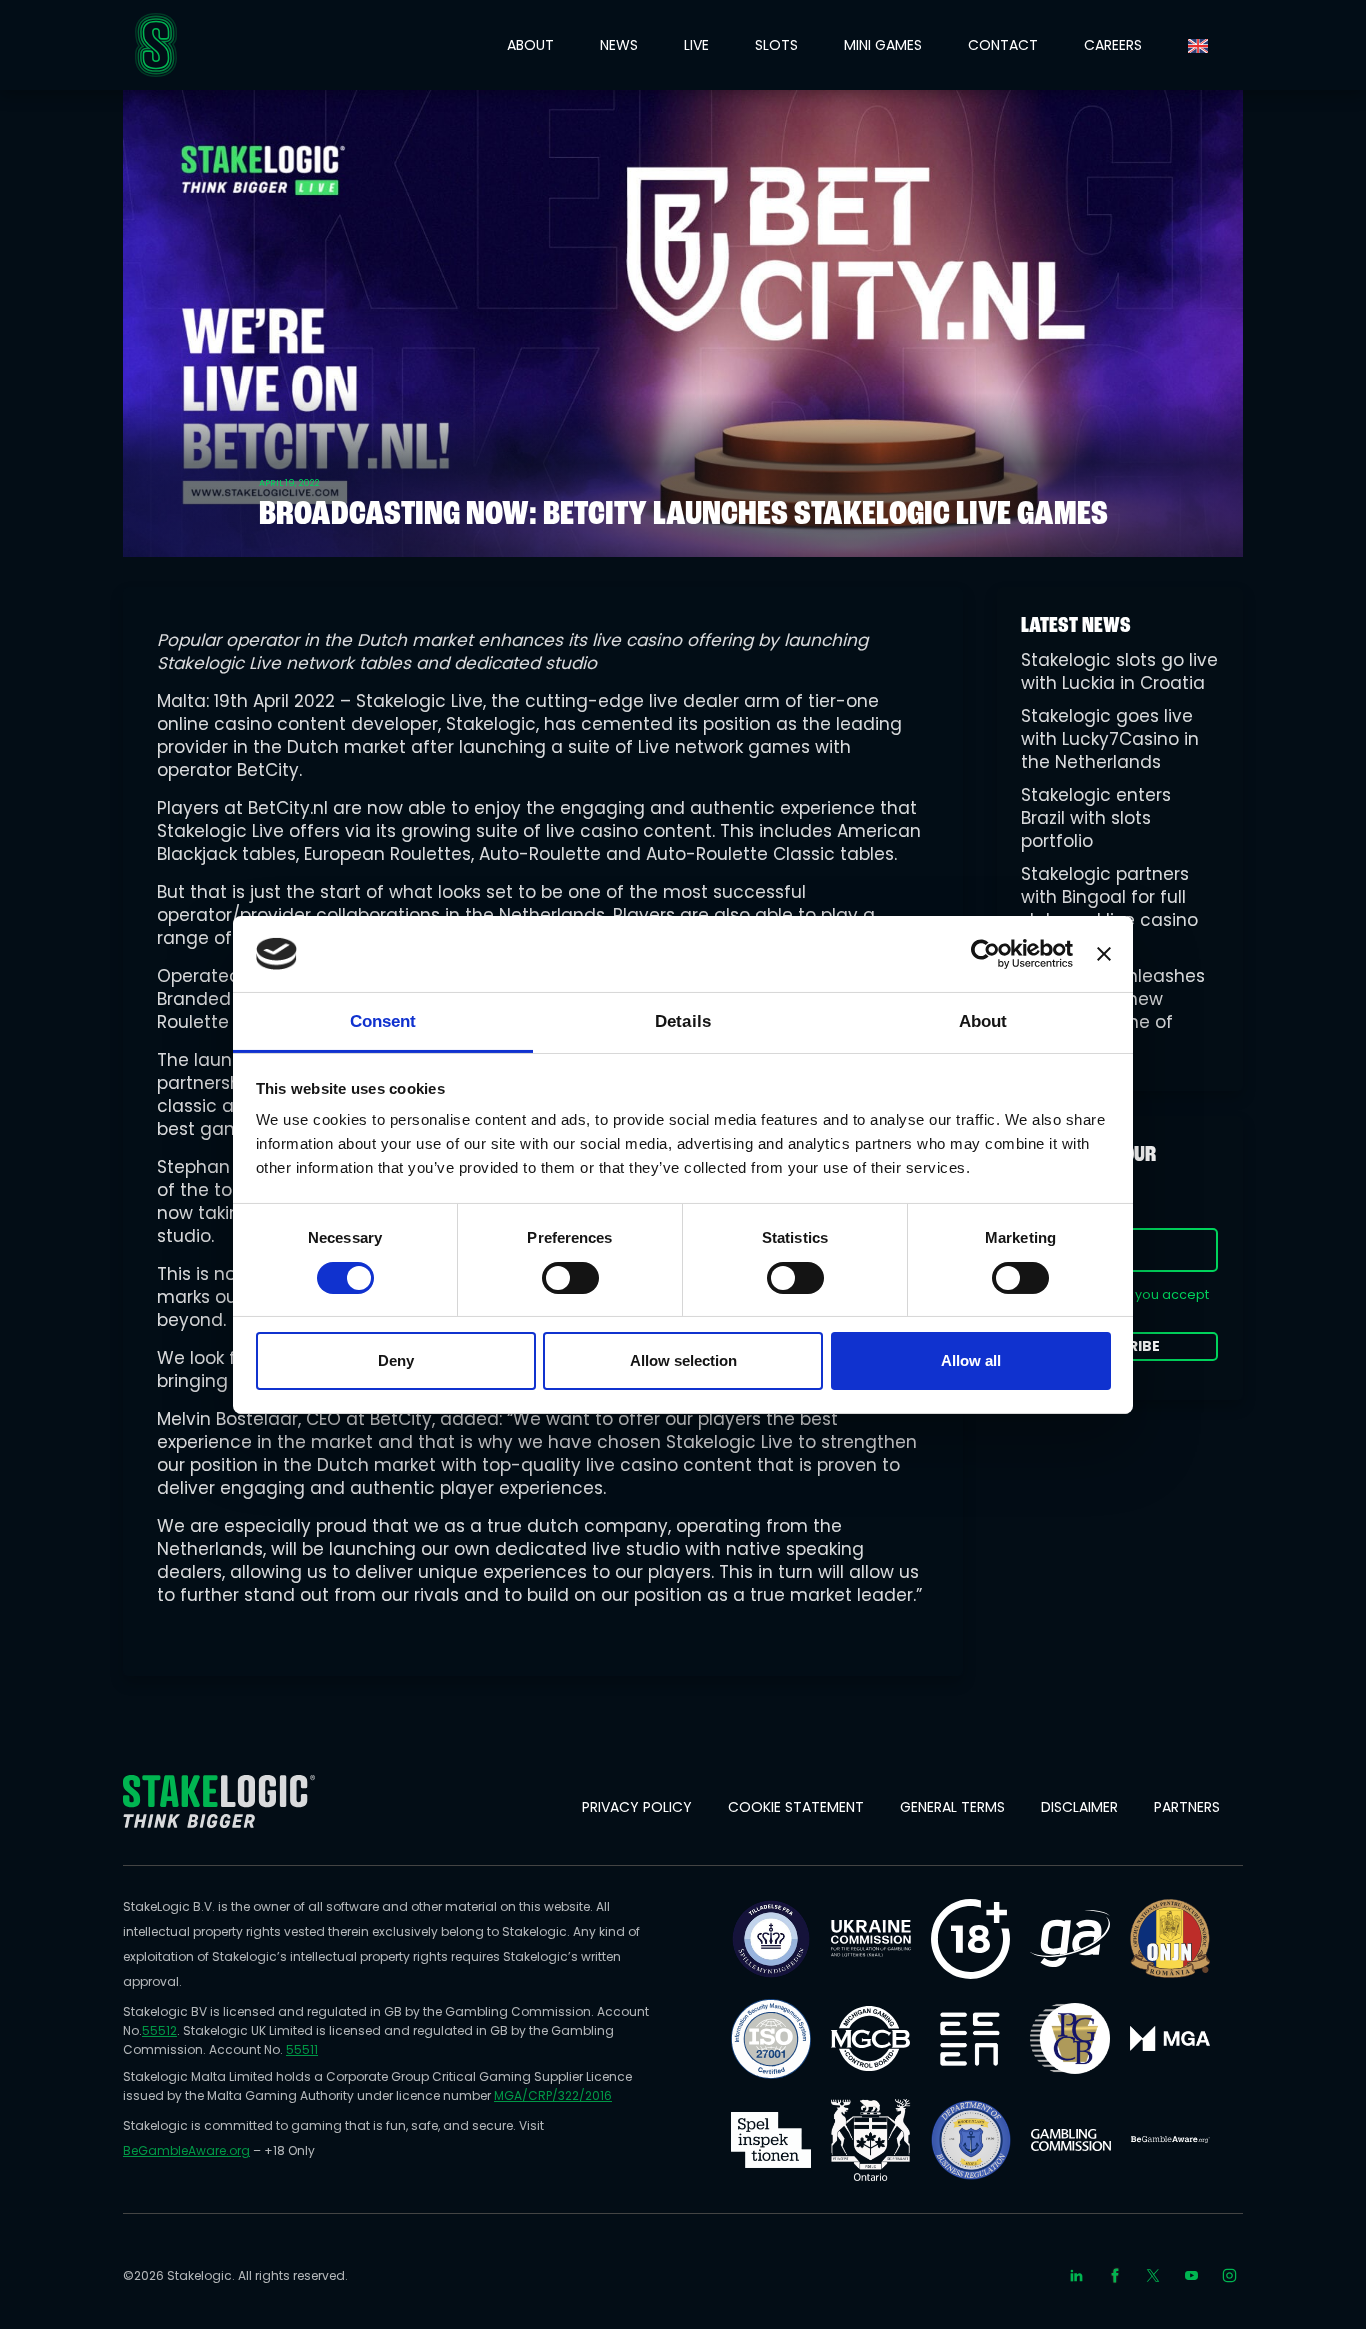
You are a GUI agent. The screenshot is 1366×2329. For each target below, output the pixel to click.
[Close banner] (1104, 954)
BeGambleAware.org (186, 2150)
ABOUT (530, 45)
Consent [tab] (383, 1021)
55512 (159, 2030)
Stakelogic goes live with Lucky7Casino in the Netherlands (1110, 739)
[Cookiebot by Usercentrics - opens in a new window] (985, 954)
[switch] (570, 1278)
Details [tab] (683, 1021)
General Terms (952, 1807)
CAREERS (1113, 45)
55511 (302, 2049)
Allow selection (683, 1360)
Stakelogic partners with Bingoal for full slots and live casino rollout (1109, 908)
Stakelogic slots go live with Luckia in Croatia (1119, 671)
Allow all (971, 1360)
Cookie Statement (796, 1807)
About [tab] (983, 1021)
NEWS (619, 45)
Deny (396, 1360)
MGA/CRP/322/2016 (553, 2095)
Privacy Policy (637, 1807)
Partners (1187, 1807)
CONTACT (1003, 45)
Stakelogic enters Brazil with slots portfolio (1096, 818)
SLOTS (776, 45)
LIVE (696, 45)
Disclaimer (1079, 1807)
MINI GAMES (883, 45)
